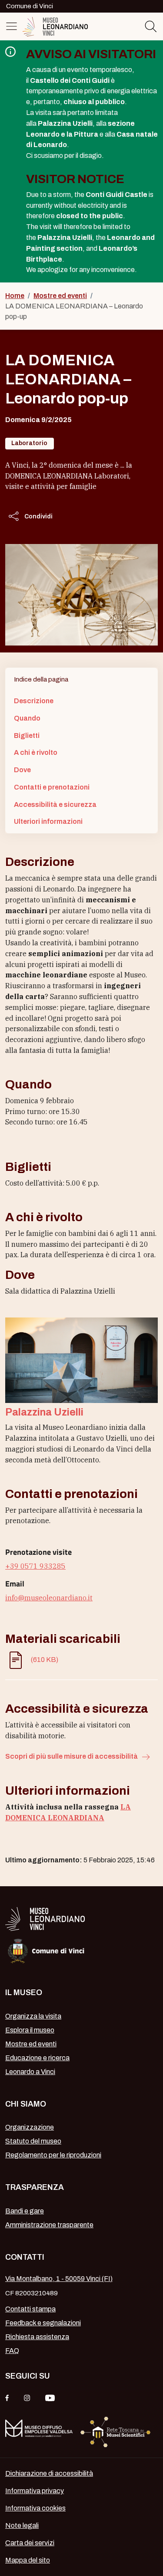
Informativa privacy (35, 2491)
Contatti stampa (30, 2309)
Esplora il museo (30, 2030)
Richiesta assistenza (37, 2337)
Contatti (25, 2257)
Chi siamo (26, 2104)
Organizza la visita (33, 2016)
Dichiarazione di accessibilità (49, 2473)
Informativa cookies (35, 2508)
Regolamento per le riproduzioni (53, 2155)
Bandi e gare (25, 2211)
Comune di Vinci (30, 6)
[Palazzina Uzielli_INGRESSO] (81, 1360)
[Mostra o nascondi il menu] (13, 26)
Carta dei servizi (30, 2543)
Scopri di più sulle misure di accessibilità (72, 1756)
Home (15, 296)
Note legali (22, 2525)
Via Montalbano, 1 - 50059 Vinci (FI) (59, 2279)
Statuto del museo (33, 2141)
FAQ (12, 2351)
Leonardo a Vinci (30, 2072)
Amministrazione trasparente (49, 2225)
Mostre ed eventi (60, 296)
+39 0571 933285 (35, 1566)
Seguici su (28, 2376)
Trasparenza (35, 2187)
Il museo (24, 1993)
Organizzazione (30, 2127)
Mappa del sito (28, 2560)
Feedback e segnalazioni (43, 2323)
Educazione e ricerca (37, 2058)
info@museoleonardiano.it (49, 1598)
